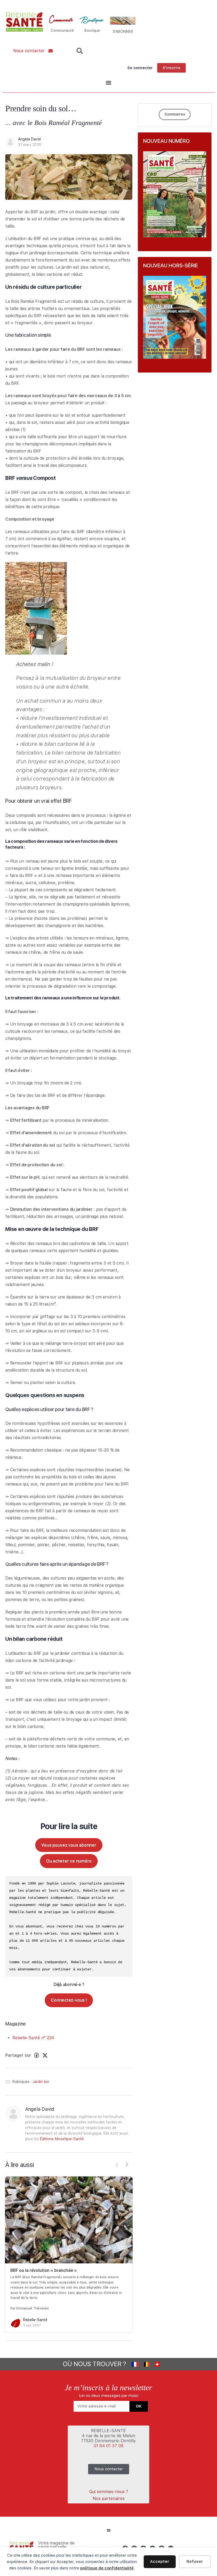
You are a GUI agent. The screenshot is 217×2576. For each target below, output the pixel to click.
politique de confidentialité (107, 2568)
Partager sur (18, 2055)
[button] (108, 83)
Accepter (160, 2561)
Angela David (29, 139)
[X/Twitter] (45, 2055)
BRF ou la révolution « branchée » (44, 2270)
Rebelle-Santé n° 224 (33, 2038)
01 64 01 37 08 (109, 2446)
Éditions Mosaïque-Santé (62, 2139)
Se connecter (140, 68)
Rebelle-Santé (35, 2320)
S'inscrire (171, 68)
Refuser (195, 2561)
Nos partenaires (109, 2499)
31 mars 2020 (30, 145)
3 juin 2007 (32, 2325)
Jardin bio (41, 2082)
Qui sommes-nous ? (109, 2492)
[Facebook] (37, 2055)
